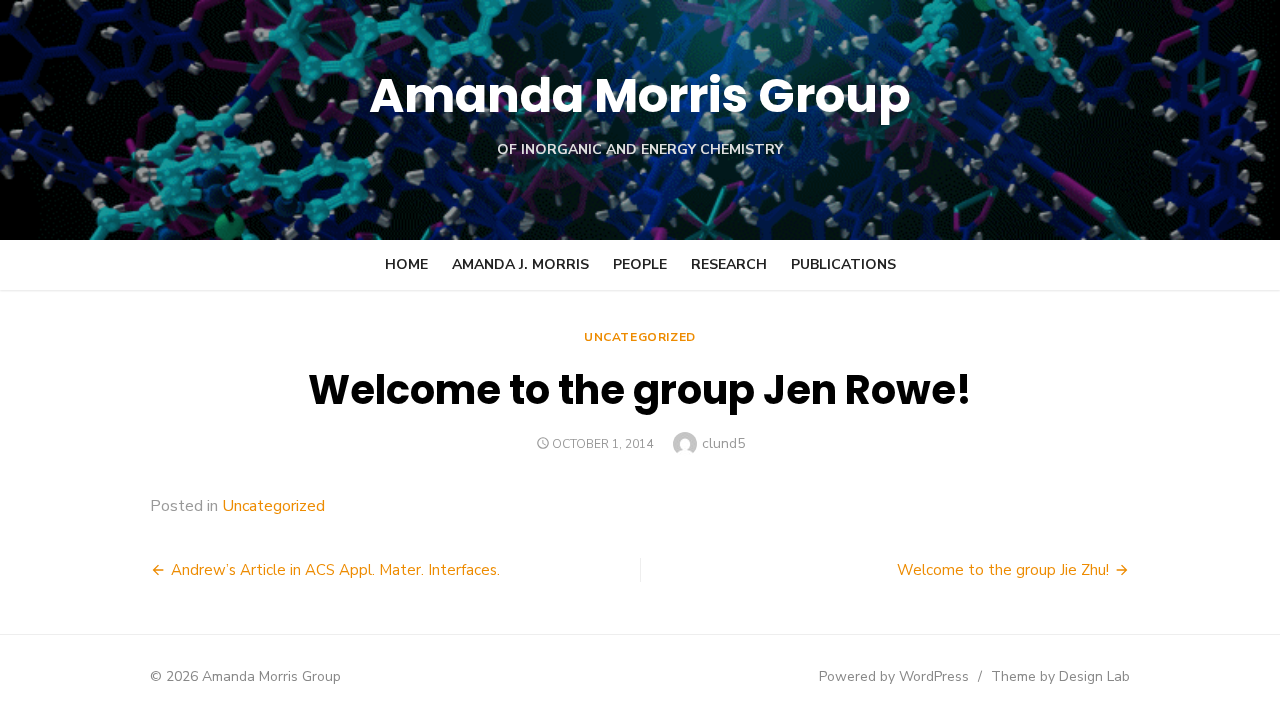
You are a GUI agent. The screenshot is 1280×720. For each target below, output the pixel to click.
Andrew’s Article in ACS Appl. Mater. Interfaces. (335, 570)
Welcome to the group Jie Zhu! (1003, 570)
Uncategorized (640, 337)
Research (729, 264)
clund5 (723, 443)
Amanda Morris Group (640, 95)
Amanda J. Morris (520, 264)
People (640, 264)
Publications (843, 264)
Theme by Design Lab (1060, 676)
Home (406, 264)
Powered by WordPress (894, 676)
